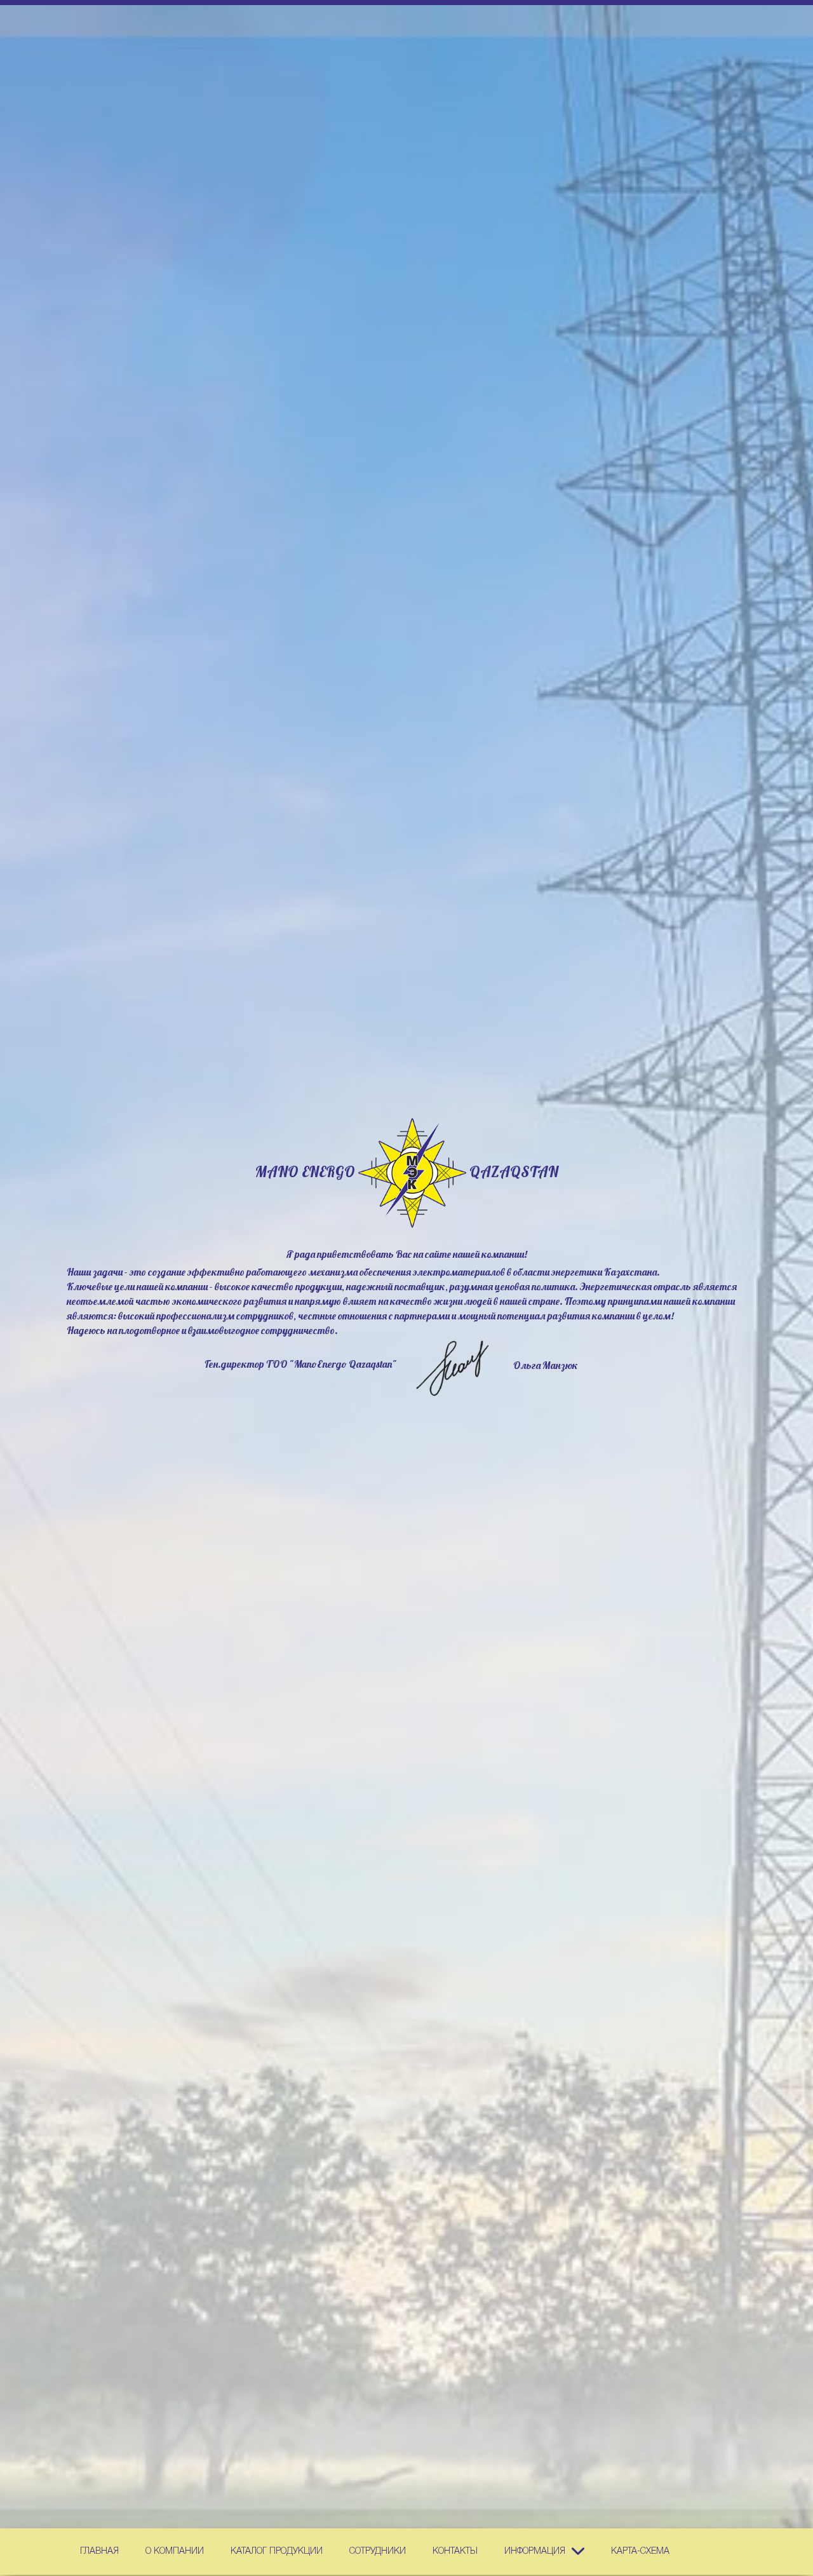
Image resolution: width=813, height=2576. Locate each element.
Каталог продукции (277, 2552)
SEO (412, 1173)
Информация (535, 2552)
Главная (99, 2552)
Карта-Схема (640, 2552)
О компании (175, 2552)
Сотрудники (378, 2552)
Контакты (455, 2552)
